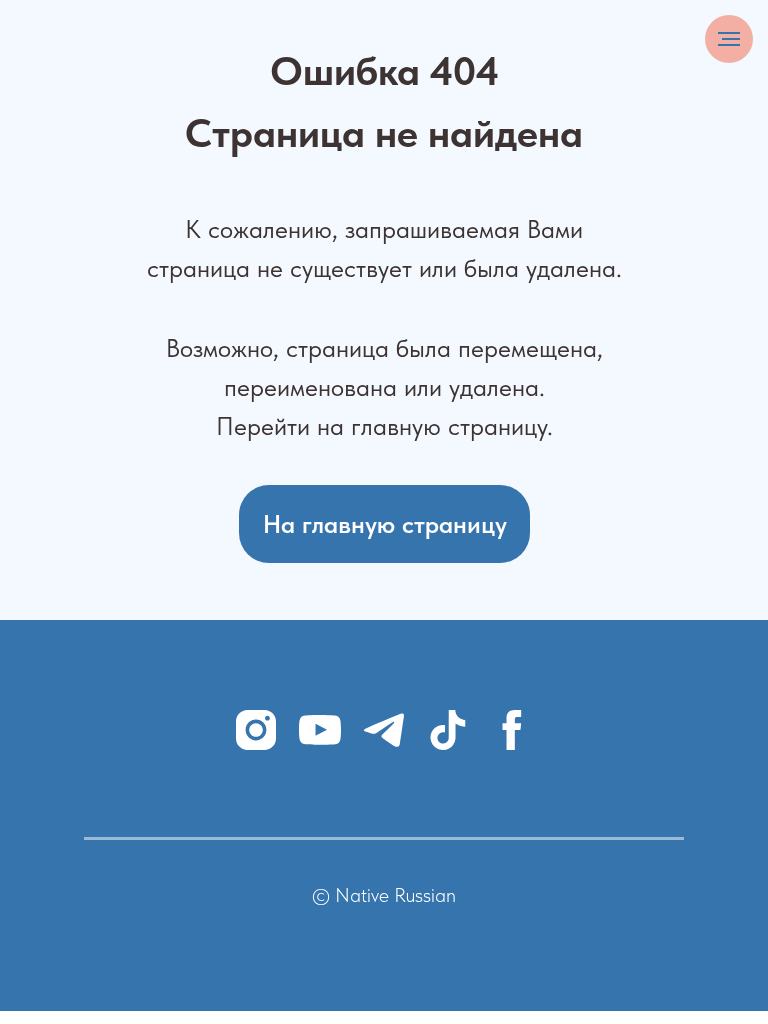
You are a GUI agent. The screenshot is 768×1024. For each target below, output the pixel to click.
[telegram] (384, 730)
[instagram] (256, 730)
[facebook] (512, 730)
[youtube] (320, 730)
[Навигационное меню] (729, 39)
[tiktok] (448, 730)
